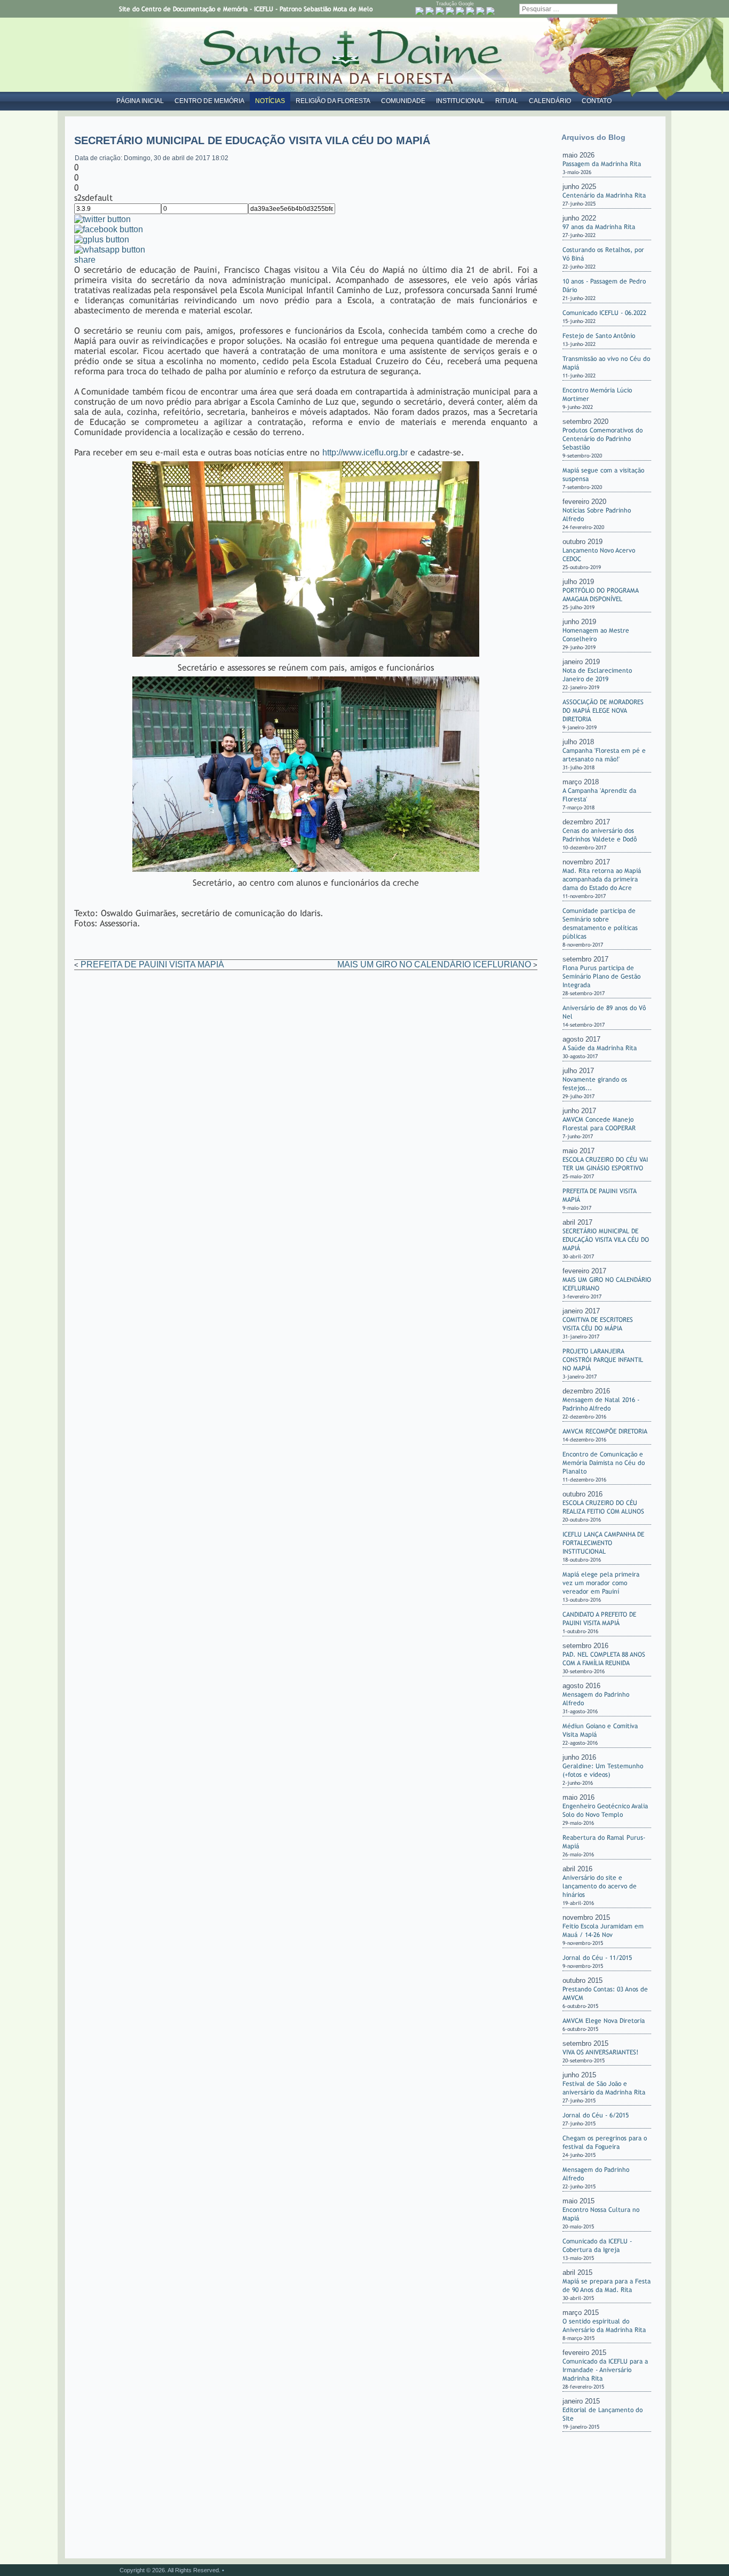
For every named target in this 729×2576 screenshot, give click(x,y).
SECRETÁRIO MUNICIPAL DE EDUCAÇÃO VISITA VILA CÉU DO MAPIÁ (606, 1240)
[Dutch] (430, 11)
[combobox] (568, 9)
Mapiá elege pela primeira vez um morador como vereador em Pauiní (601, 1583)
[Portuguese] (419, 11)
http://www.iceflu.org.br (365, 452)
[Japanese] (480, 11)
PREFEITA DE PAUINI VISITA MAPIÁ (152, 964)
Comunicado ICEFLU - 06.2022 (604, 313)
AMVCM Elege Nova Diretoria (604, 2021)
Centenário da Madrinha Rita (604, 195)
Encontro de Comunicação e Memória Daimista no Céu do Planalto (604, 1463)
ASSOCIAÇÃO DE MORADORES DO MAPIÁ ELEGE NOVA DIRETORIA (603, 711)
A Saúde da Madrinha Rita (600, 1048)
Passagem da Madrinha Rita (602, 164)
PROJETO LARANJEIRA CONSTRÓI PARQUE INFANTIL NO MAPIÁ (603, 1360)
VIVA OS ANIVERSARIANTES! (600, 2052)
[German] (460, 11)
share (85, 260)
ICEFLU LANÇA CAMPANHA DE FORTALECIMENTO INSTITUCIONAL (603, 1543)
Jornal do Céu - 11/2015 (597, 1958)
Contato (597, 101)
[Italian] (470, 11)
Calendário (550, 101)
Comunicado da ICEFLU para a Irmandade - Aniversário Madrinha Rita (605, 2370)
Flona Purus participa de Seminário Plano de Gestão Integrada (601, 976)
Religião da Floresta (333, 101)
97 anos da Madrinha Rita (599, 227)
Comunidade (403, 101)
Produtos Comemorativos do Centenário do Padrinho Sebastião (603, 439)
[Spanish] (490, 11)
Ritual (507, 101)
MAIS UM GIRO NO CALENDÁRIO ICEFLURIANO (434, 964)
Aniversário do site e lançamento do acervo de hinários (600, 1886)
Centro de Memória (209, 101)
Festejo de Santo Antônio (599, 336)
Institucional (460, 101)
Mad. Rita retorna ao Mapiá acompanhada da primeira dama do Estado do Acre (602, 879)
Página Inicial (140, 101)
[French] (450, 11)
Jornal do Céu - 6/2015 (596, 2115)
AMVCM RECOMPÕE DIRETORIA (605, 1431)
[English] (440, 11)
